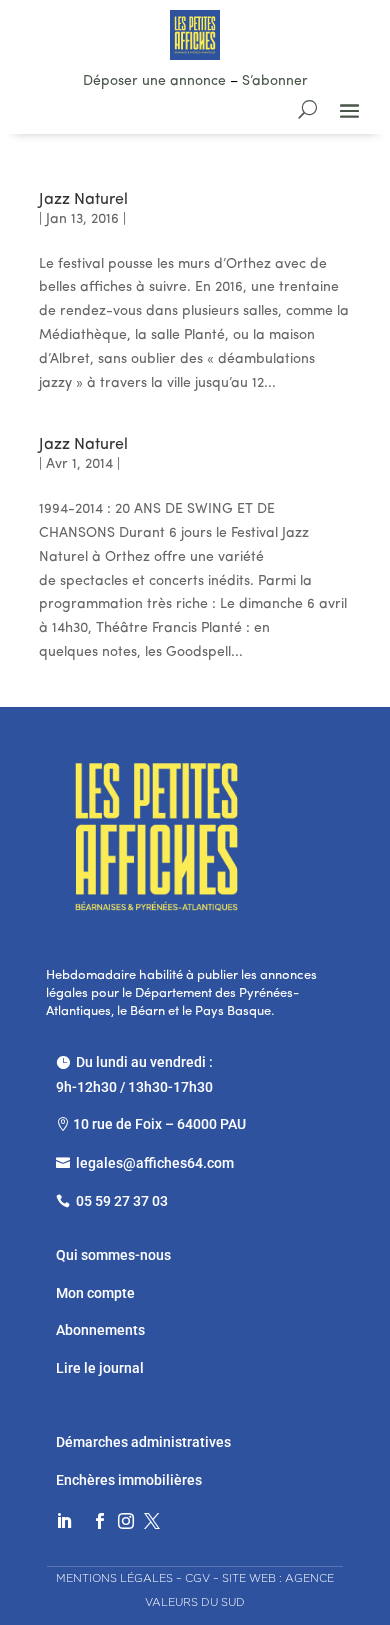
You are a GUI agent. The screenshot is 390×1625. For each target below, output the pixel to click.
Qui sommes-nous (113, 1255)
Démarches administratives (145, 1442)
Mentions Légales (114, 1578)
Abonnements (100, 1330)
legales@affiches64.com (155, 1163)
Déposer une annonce (154, 81)
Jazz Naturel (83, 200)
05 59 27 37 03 (122, 1201)
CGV (197, 1578)
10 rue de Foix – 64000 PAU (159, 1124)
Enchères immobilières (129, 1480)
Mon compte (95, 1293)
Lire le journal (100, 1368)
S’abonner (275, 81)
